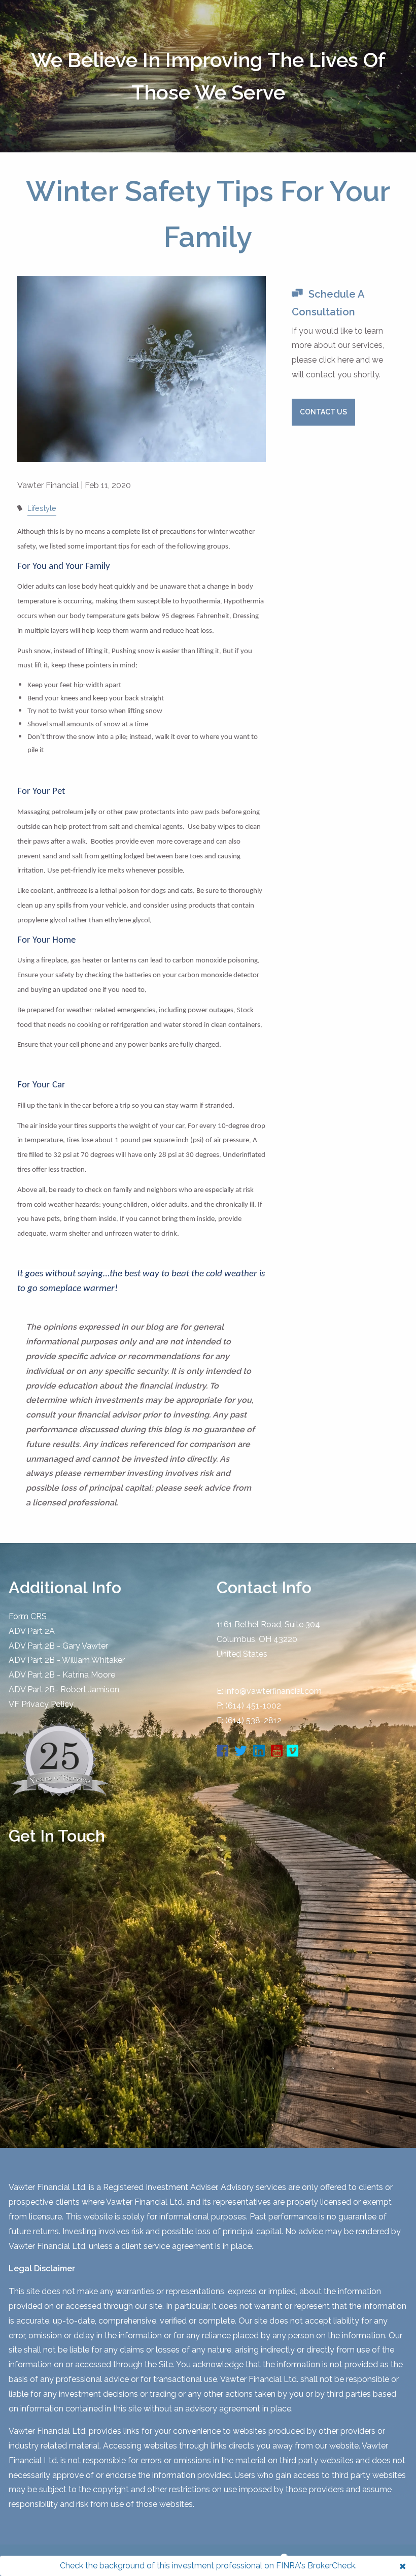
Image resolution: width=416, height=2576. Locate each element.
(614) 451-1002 (253, 1706)
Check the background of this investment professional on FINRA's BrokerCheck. (208, 2566)
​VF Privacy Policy (41, 1704)
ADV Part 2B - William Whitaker (67, 1660)
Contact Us (323, 412)
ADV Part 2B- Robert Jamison (64, 1689)
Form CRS (28, 1616)
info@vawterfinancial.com (273, 1691)
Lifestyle (42, 508)
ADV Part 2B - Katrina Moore (62, 1675)
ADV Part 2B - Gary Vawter (58, 1646)
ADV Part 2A (32, 1631)
